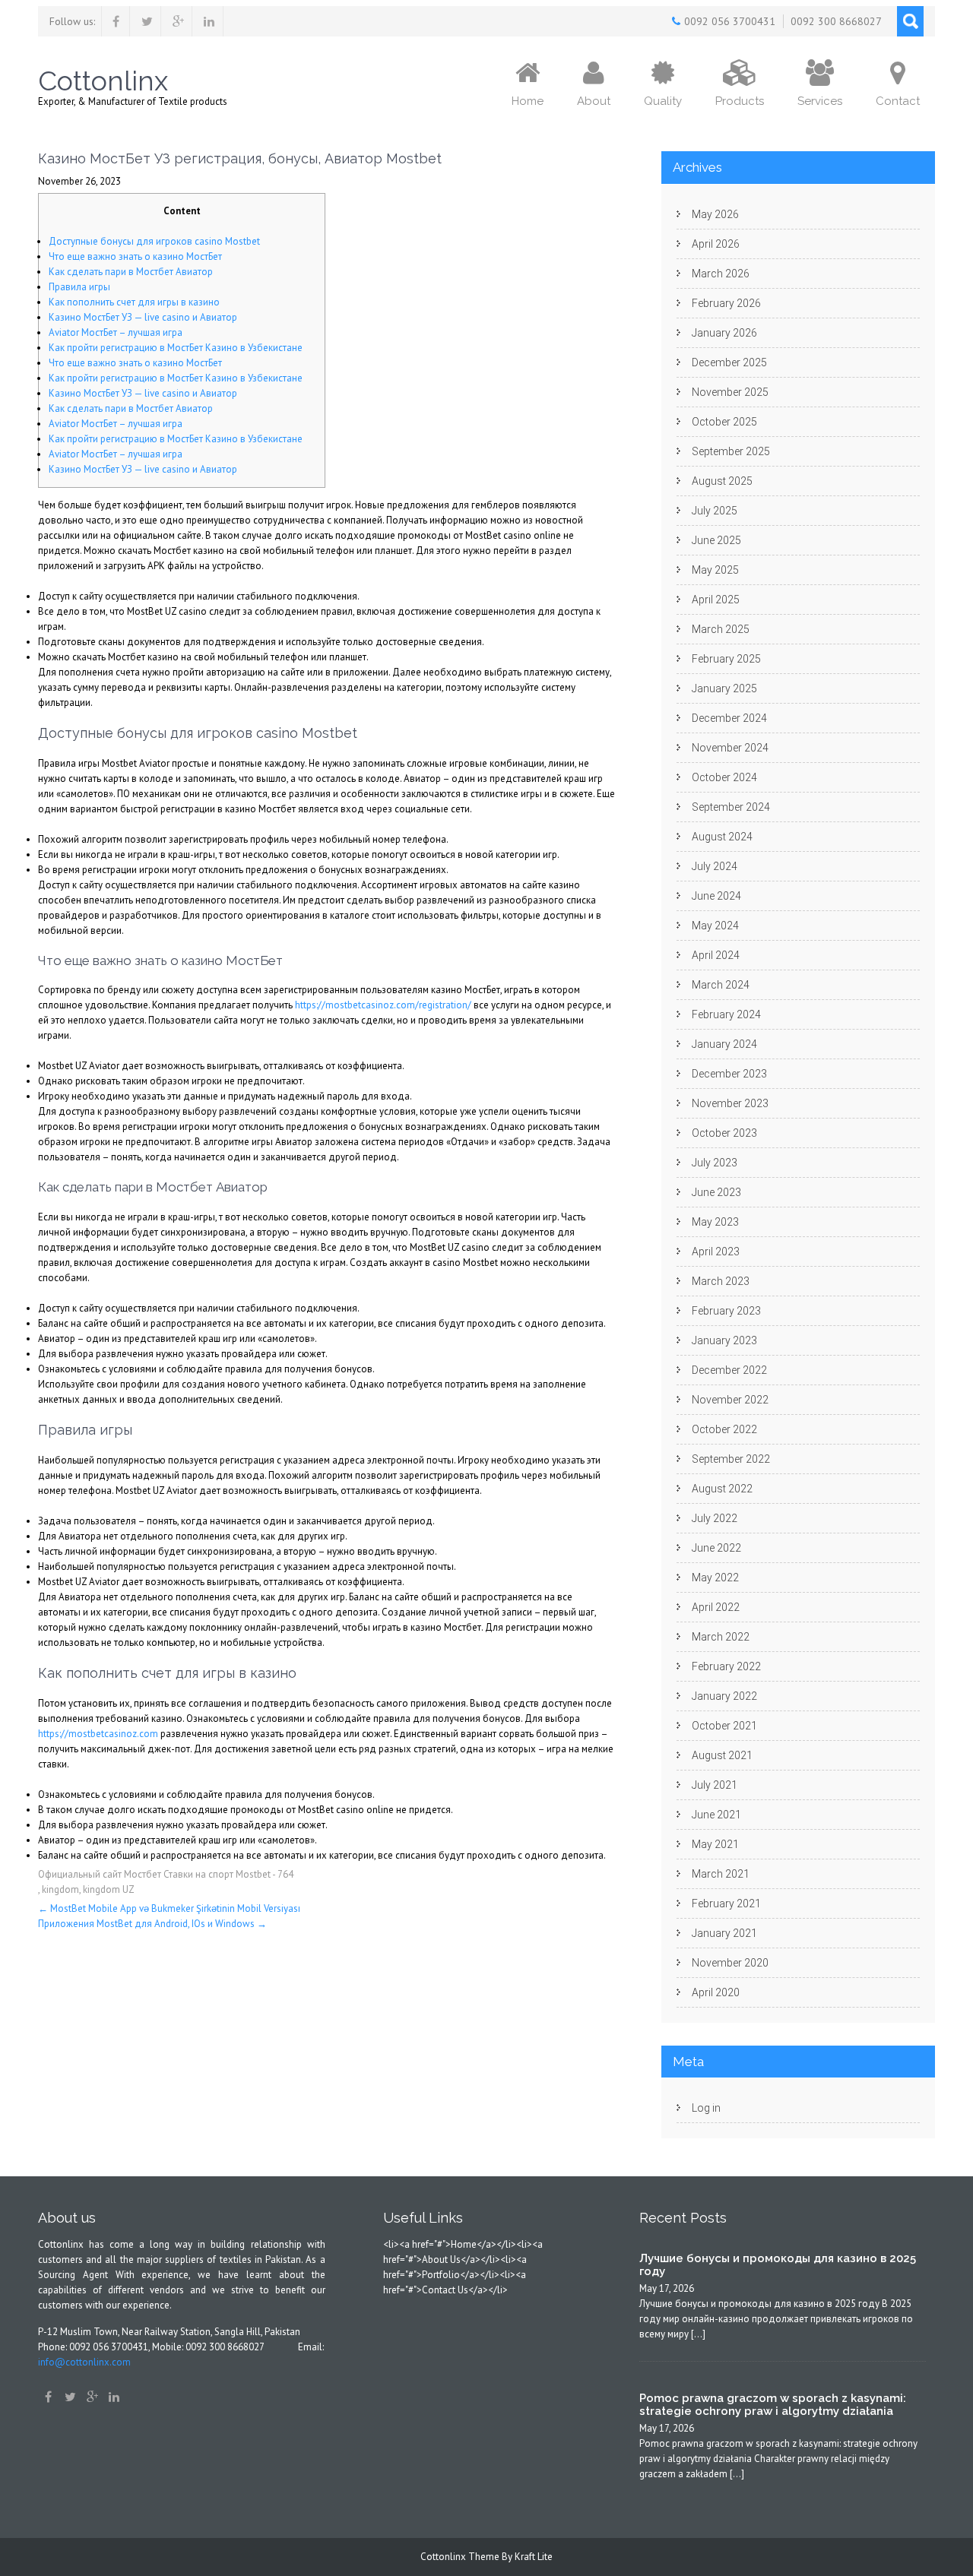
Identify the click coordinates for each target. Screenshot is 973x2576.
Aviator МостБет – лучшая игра (116, 332)
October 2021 (724, 1726)
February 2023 (726, 1311)
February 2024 (726, 1014)
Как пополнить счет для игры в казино (134, 302)
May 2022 (715, 1578)
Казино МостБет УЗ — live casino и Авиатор (143, 317)
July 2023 (715, 1163)
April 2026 (716, 244)
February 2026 (726, 303)
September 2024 (731, 807)
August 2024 (722, 837)
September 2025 (731, 451)
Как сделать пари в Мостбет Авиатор (131, 272)
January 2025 (724, 688)
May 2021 (715, 1844)
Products (740, 101)
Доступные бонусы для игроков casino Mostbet (154, 241)
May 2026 (715, 214)
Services (820, 101)
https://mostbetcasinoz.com (98, 1734)
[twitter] (147, 21)
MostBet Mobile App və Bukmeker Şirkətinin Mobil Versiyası (169, 1908)
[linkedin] (209, 21)
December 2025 (729, 362)
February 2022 (726, 1666)
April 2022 (716, 1607)
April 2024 (716, 955)
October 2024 (724, 777)
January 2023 (724, 1340)
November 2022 (730, 1400)
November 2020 (730, 1963)
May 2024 (715, 926)
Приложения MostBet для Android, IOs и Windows (152, 1924)
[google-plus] (178, 21)
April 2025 (716, 600)
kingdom (60, 1889)
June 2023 (716, 1192)
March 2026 (721, 274)
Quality (663, 101)
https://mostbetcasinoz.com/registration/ (383, 1005)
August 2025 (722, 481)
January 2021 (724, 1933)
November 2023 (730, 1103)
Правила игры (79, 287)
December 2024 (729, 718)
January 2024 (724, 1044)
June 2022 (716, 1548)
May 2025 (715, 570)
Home (528, 101)
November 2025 (730, 392)
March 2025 (721, 629)
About (594, 101)
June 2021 (716, 1815)
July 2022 (715, 1518)
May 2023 (715, 1222)
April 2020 (716, 1992)
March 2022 (721, 1637)
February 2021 (726, 1904)
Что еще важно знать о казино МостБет (135, 256)
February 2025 (726, 659)
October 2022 (724, 1429)
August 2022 (722, 1489)
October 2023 (724, 1133)
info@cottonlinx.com (84, 2362)
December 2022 (729, 1370)
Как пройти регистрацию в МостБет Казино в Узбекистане (176, 348)
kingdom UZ (109, 1889)
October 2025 (724, 422)
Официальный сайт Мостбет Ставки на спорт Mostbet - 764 (166, 1874)
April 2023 (716, 1252)
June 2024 (716, 896)
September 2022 (731, 1459)
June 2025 (716, 540)
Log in (706, 2108)
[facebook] (116, 21)
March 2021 (721, 1874)
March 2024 (721, 985)
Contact (898, 101)
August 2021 (722, 1755)
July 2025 (715, 511)
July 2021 (715, 1785)
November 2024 (730, 748)
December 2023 (729, 1074)
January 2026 (724, 333)
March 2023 (721, 1281)
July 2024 (715, 866)
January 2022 (724, 1696)
